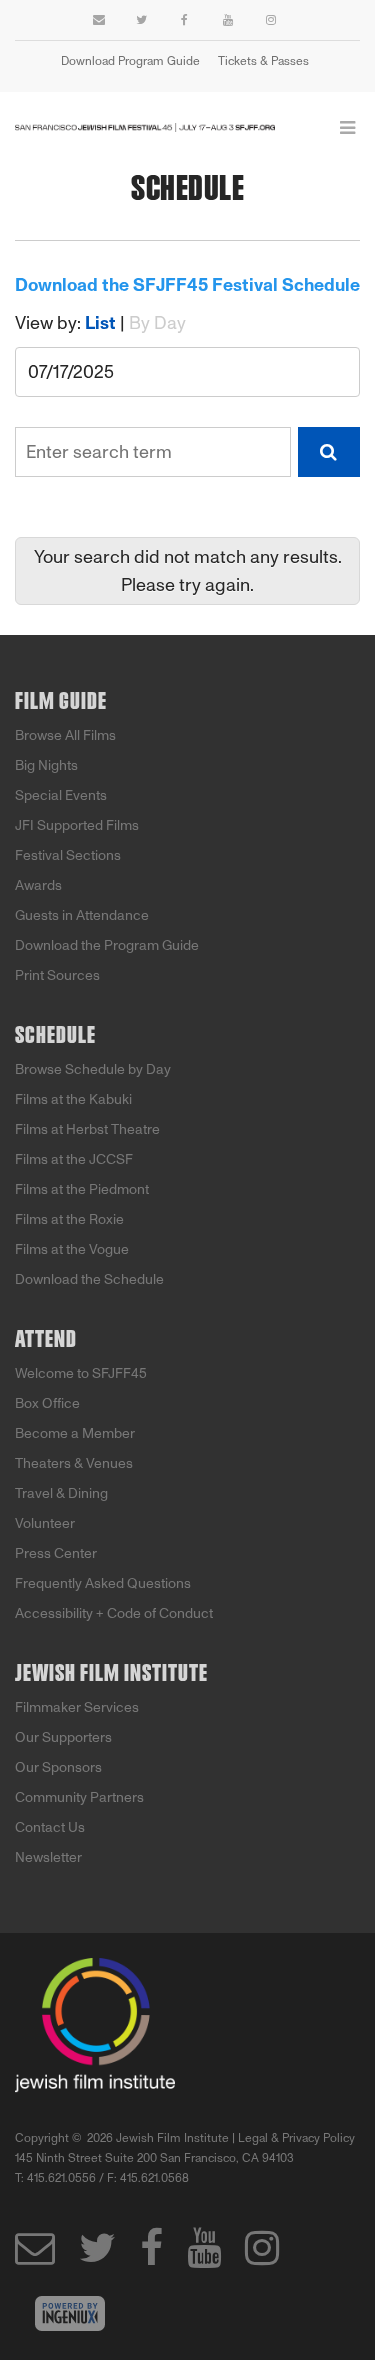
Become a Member (75, 1433)
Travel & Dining (61, 1493)
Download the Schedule (89, 1279)
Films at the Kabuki (73, 1099)
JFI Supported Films (77, 825)
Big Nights (46, 765)
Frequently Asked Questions (103, 1583)
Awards (38, 885)
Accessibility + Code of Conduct (114, 1613)
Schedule (55, 1036)
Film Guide (61, 702)
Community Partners (79, 1797)
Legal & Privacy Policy (296, 2138)
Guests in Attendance (82, 915)
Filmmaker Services (77, 1707)
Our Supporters (63, 1737)
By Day (157, 323)
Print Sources (57, 975)
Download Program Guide (130, 61)
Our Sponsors (58, 1767)
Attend (46, 1340)
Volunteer (45, 1523)
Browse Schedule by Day (93, 1069)
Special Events (61, 795)
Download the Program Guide (107, 945)
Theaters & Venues (74, 1463)
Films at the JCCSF (74, 1159)
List (100, 323)
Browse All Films (65, 735)
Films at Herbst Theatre (87, 1129)
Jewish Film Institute (111, 1674)
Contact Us (50, 1827)
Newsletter (48, 1857)
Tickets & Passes (263, 61)
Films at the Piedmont (82, 1189)
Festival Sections (68, 855)
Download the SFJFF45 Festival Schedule (187, 285)
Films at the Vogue (72, 1249)
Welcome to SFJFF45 (81, 1373)
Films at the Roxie (69, 1219)
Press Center (56, 1553)
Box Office (47, 1403)
